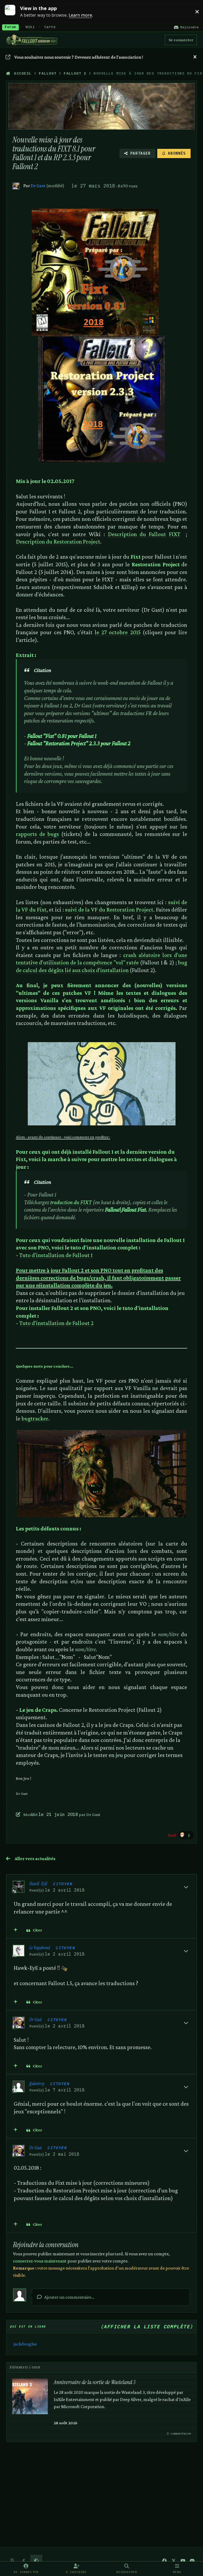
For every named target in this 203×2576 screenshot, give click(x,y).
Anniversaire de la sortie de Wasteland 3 (94, 2382)
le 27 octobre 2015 (118, 632)
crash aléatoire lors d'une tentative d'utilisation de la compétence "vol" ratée (102, 959)
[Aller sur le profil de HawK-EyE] (19, 1887)
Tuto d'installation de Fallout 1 (56, 1255)
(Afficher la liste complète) (147, 2327)
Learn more (13, 11)
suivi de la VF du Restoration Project (109, 910)
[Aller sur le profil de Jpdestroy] (19, 2087)
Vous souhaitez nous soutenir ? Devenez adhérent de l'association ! (79, 57)
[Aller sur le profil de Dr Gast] (16, 186)
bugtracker (35, 1418)
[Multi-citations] (16, 1930)
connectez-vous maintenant (40, 2261)
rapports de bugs (38, 834)
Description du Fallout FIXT (144, 534)
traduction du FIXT (71, 1202)
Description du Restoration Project (58, 542)
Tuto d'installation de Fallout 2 (56, 1323)
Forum (10, 27)
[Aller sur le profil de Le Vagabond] (19, 1951)
